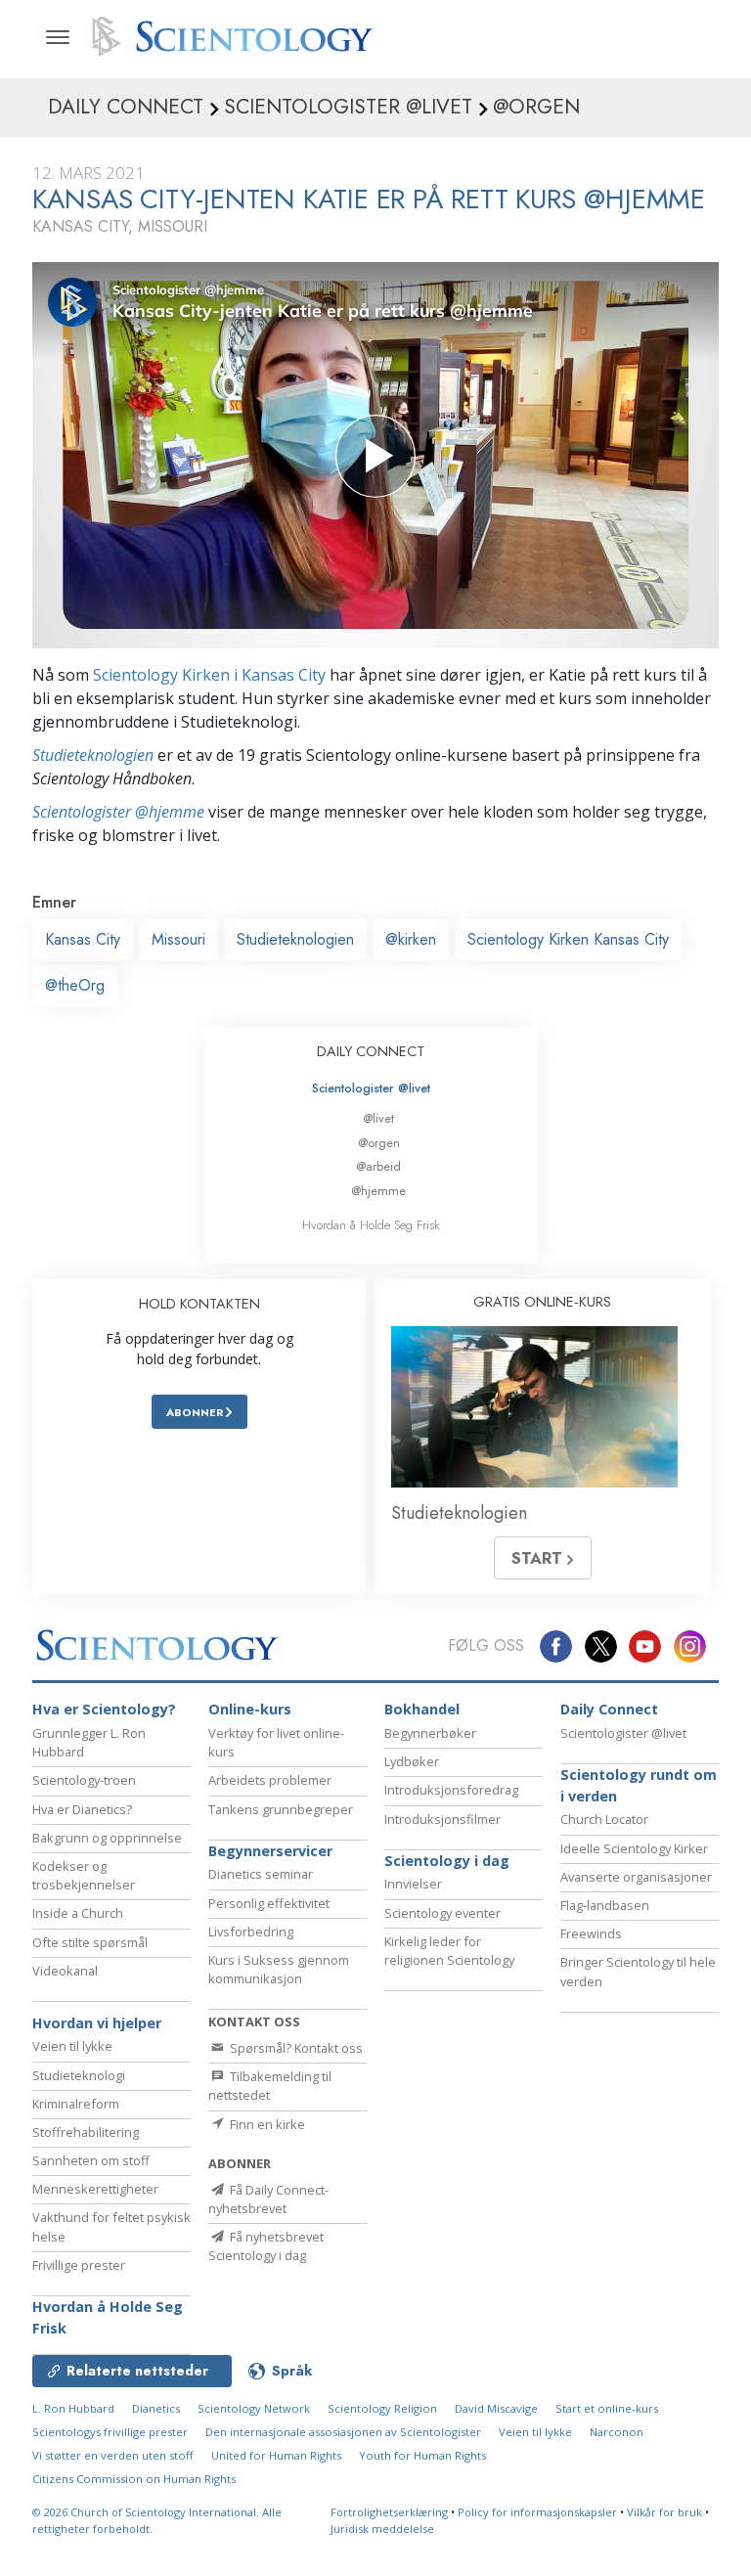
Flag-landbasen (605, 1905)
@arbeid (378, 1166)
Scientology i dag (447, 1861)
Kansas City (83, 939)
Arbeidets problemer (270, 1780)
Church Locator (604, 1819)
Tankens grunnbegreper (281, 1809)
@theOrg (75, 985)
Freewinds (591, 1933)
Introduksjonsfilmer (442, 1819)
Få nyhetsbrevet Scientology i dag (266, 2246)
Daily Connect (609, 1709)
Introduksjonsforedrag (451, 1790)
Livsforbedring (251, 1932)
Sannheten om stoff (91, 2160)
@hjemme (378, 1191)
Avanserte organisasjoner (636, 1877)
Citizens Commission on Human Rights (134, 2479)
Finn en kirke (266, 2124)
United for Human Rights (276, 2455)
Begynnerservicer (270, 1851)
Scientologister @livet (371, 1088)
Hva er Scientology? (104, 1709)
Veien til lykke (72, 2046)
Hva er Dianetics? (82, 1809)
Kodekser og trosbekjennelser (84, 1875)
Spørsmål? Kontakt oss (295, 2048)
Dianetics (156, 2408)
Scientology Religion (382, 2408)
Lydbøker (412, 1761)
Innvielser (413, 1884)
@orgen (379, 1143)
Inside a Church (78, 1913)
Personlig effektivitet (269, 1903)
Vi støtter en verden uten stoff (113, 2455)
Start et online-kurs (607, 2408)
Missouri (178, 939)
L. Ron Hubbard (73, 2408)
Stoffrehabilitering (86, 2132)
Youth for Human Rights (422, 2455)
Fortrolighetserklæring (389, 2512)
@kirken (411, 939)
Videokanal (65, 1971)
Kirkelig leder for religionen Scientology (449, 1951)
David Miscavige (496, 2408)
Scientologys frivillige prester (110, 2432)
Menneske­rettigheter (95, 2189)
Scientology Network (254, 2408)
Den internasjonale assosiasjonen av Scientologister (343, 2432)
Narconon (617, 2432)
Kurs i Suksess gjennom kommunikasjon (279, 1969)
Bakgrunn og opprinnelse (107, 1838)
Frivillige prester (79, 2265)
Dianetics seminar (261, 1874)
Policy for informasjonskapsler (537, 2512)
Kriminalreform (76, 2104)
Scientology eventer (442, 1913)
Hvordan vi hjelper (97, 2023)
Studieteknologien (93, 755)
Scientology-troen (84, 1780)
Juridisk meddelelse (382, 2529)
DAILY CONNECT (371, 1051)
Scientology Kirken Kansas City (568, 939)
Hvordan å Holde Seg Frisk (371, 1225)
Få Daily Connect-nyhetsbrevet (268, 2199)
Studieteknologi (79, 2075)
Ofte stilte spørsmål (90, 1942)
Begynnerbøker (430, 1733)
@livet (378, 1118)
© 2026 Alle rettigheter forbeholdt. (157, 2520)
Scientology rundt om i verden (639, 1785)
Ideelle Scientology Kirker (634, 1848)
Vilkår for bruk (664, 2512)
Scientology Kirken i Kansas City (209, 675)
